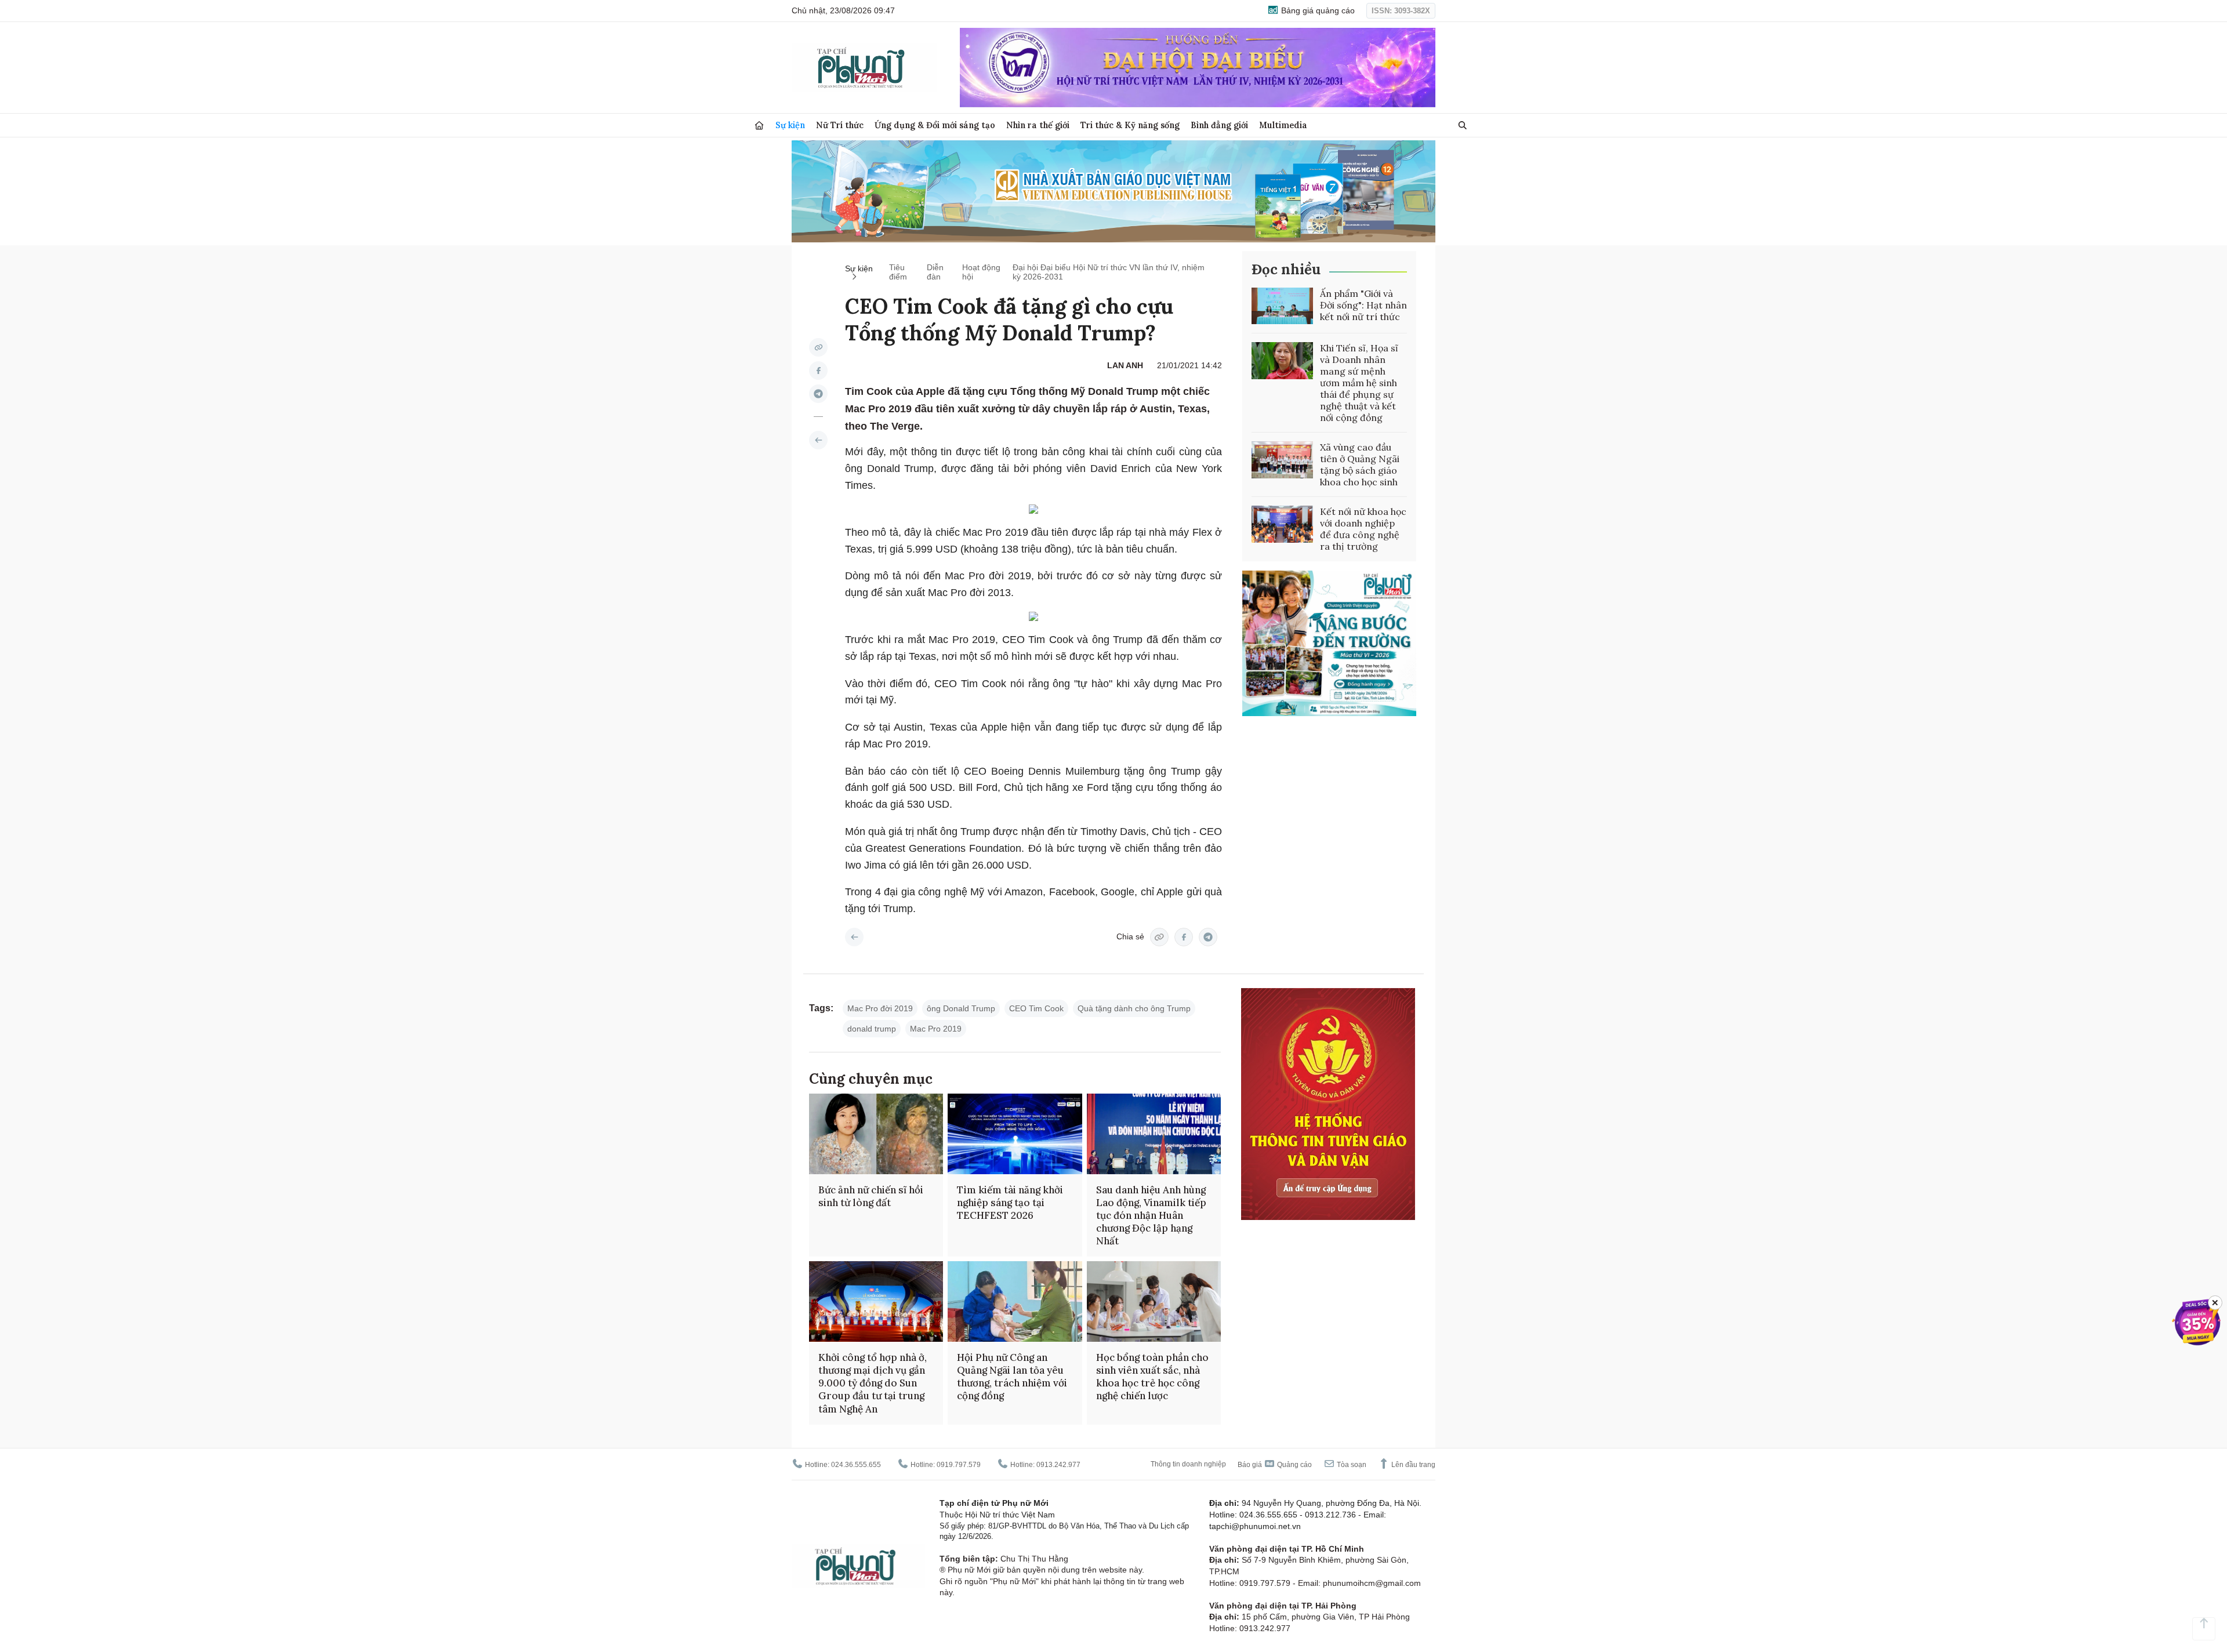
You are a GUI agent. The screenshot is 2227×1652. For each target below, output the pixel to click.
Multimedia (1283, 125)
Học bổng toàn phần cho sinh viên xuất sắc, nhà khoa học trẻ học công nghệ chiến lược (1152, 1377)
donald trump (872, 1029)
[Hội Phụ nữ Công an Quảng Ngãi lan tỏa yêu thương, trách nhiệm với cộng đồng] (1015, 1301)
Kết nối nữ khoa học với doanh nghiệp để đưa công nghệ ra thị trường (1363, 529)
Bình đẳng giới (1219, 125)
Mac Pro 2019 (936, 1029)
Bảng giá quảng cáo (1317, 10)
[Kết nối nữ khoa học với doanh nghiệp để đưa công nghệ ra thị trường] (1282, 524)
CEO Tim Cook (1036, 1008)
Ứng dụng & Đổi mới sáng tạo (935, 125)
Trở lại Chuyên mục (854, 937)
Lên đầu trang (1412, 1465)
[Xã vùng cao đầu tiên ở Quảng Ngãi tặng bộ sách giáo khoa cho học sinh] (1282, 460)
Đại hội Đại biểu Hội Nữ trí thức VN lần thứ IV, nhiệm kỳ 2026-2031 (1109, 272)
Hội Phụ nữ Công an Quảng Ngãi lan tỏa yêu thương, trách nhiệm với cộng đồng (1012, 1377)
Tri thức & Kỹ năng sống (1130, 125)
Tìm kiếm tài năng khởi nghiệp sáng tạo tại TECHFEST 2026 (1010, 1203)
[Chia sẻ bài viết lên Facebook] (818, 371)
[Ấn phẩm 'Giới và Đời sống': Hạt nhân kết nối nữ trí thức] (1282, 306)
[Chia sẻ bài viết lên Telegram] (818, 394)
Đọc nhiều (1286, 269)
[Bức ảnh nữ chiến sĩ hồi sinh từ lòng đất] (876, 1134)
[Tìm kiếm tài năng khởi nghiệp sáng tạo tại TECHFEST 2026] (1015, 1134)
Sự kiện (790, 125)
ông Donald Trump (961, 1008)
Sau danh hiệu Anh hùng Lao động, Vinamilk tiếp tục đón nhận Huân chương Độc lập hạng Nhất (1151, 1215)
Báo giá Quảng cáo (1275, 1465)
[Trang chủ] (759, 126)
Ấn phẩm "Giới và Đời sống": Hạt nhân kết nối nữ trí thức (1363, 305)
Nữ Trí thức (840, 125)
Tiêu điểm (898, 272)
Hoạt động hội (981, 272)
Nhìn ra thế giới (1038, 125)
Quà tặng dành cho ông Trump (1134, 1008)
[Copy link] (818, 347)
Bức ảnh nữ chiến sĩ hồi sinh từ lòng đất (871, 1196)
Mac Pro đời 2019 (880, 1008)
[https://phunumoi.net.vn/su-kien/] (818, 440)
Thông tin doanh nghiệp (1188, 1464)
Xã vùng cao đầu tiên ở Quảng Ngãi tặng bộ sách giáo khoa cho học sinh (1360, 464)
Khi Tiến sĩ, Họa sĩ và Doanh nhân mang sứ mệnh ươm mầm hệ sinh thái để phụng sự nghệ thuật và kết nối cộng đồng (1359, 383)
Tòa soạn (1351, 1465)
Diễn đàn (935, 272)
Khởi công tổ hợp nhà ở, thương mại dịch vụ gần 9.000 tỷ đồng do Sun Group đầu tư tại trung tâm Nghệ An (873, 1383)
